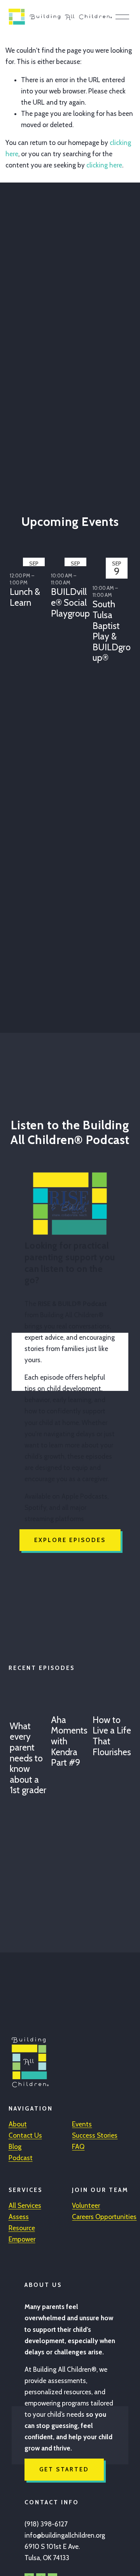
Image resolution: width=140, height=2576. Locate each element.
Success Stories (95, 2135)
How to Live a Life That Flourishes (112, 1736)
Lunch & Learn (25, 597)
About (18, 2124)
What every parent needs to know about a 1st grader (28, 1758)
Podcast (21, 2158)
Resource (22, 2228)
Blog (15, 2147)
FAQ (78, 2147)
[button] (118, 545)
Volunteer (86, 2206)
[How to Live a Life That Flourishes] (112, 1700)
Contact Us (25, 2135)
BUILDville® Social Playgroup (70, 602)
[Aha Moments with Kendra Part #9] (70, 1700)
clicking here (104, 165)
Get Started (64, 2469)
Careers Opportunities (104, 2217)
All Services (25, 2206)
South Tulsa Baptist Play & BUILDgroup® (112, 631)
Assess (19, 2217)
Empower (22, 2239)
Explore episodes (70, 1540)
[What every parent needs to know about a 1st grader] (29, 1703)
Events (82, 2124)
